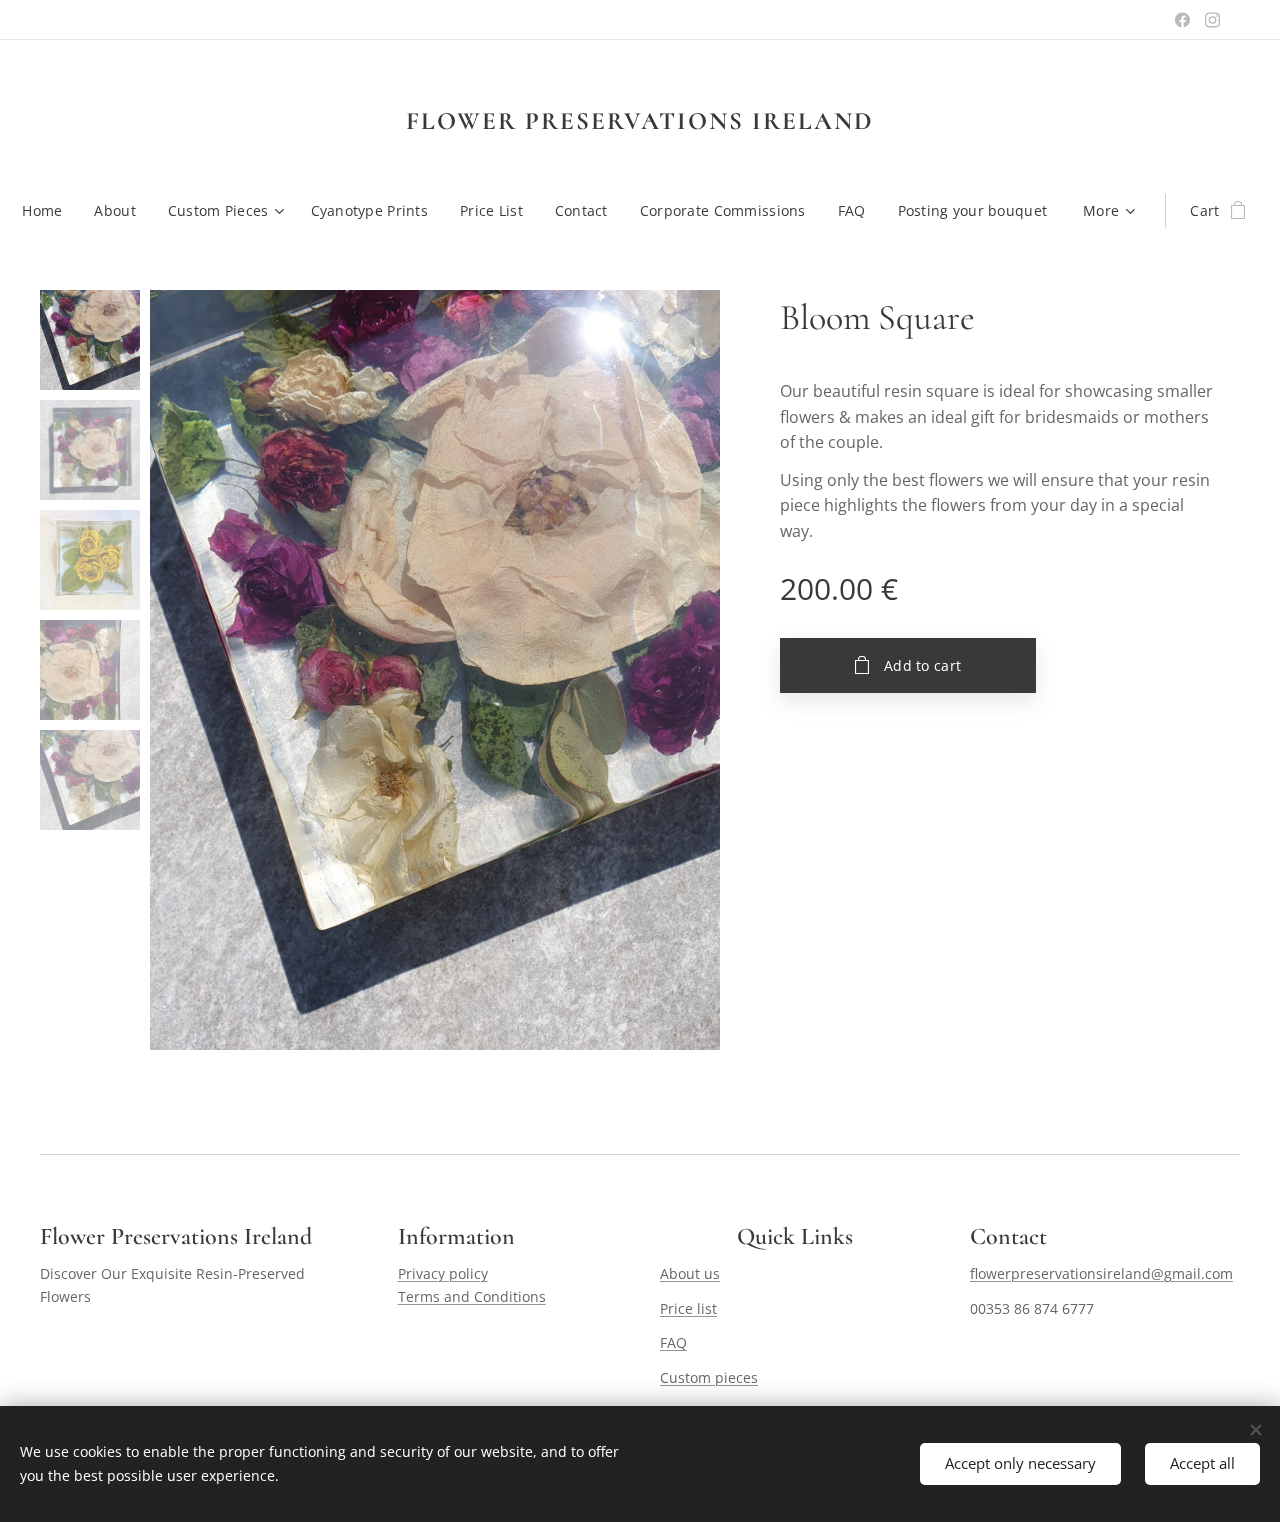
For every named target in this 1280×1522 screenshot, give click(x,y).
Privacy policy (443, 1273)
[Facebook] (1182, 20)
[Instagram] (1212, 20)
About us (690, 1273)
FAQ (673, 1342)
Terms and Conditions (472, 1296)
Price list (688, 1308)
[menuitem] (50, 211)
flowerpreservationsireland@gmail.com (1101, 1273)
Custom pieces (709, 1377)
